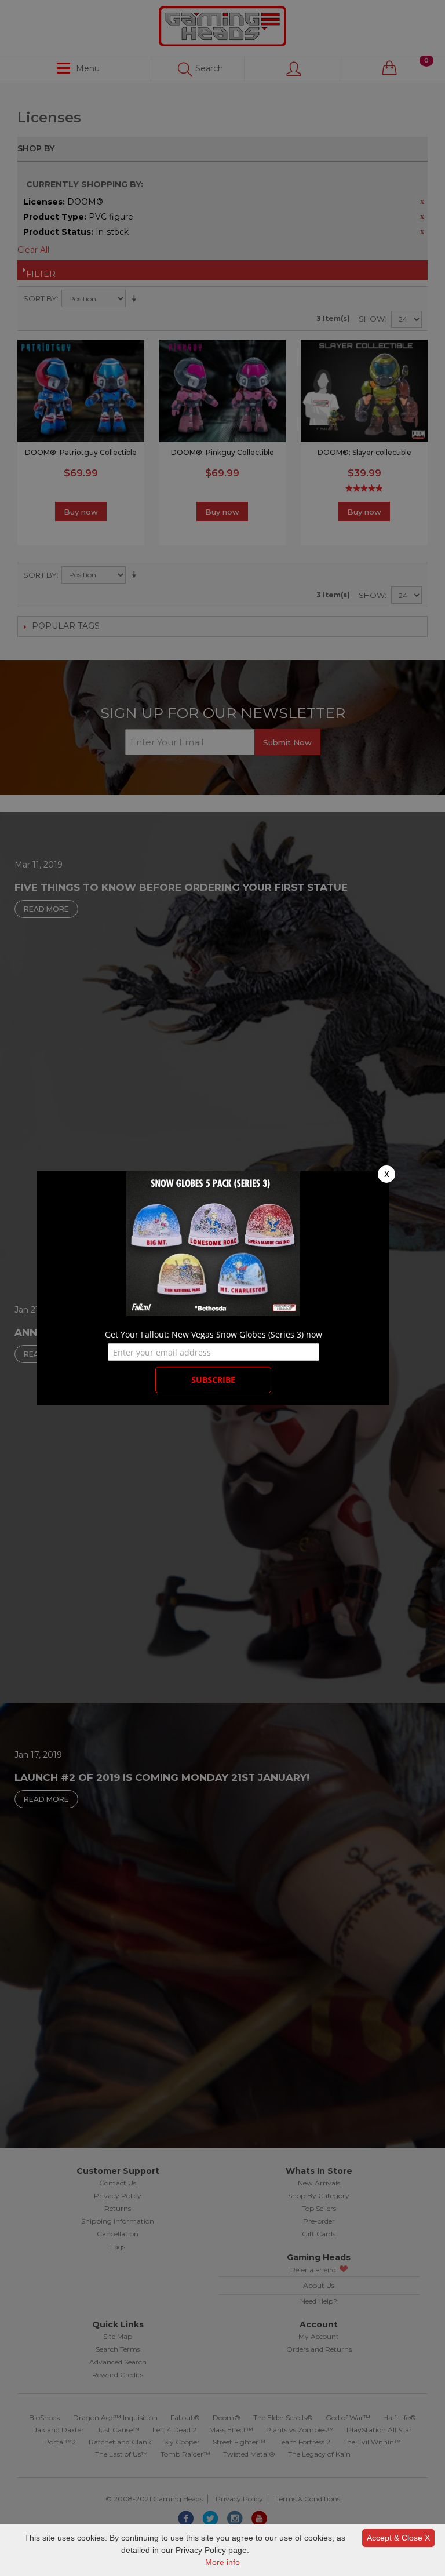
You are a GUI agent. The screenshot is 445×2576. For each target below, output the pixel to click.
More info (222, 2562)
